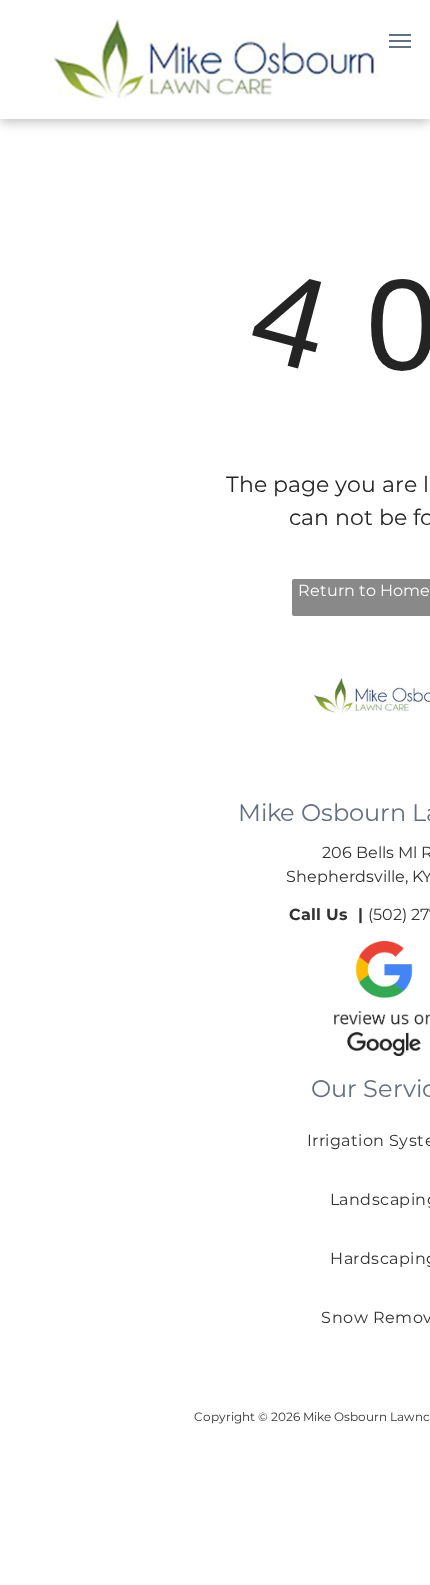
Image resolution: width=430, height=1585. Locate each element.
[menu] (400, 41)
